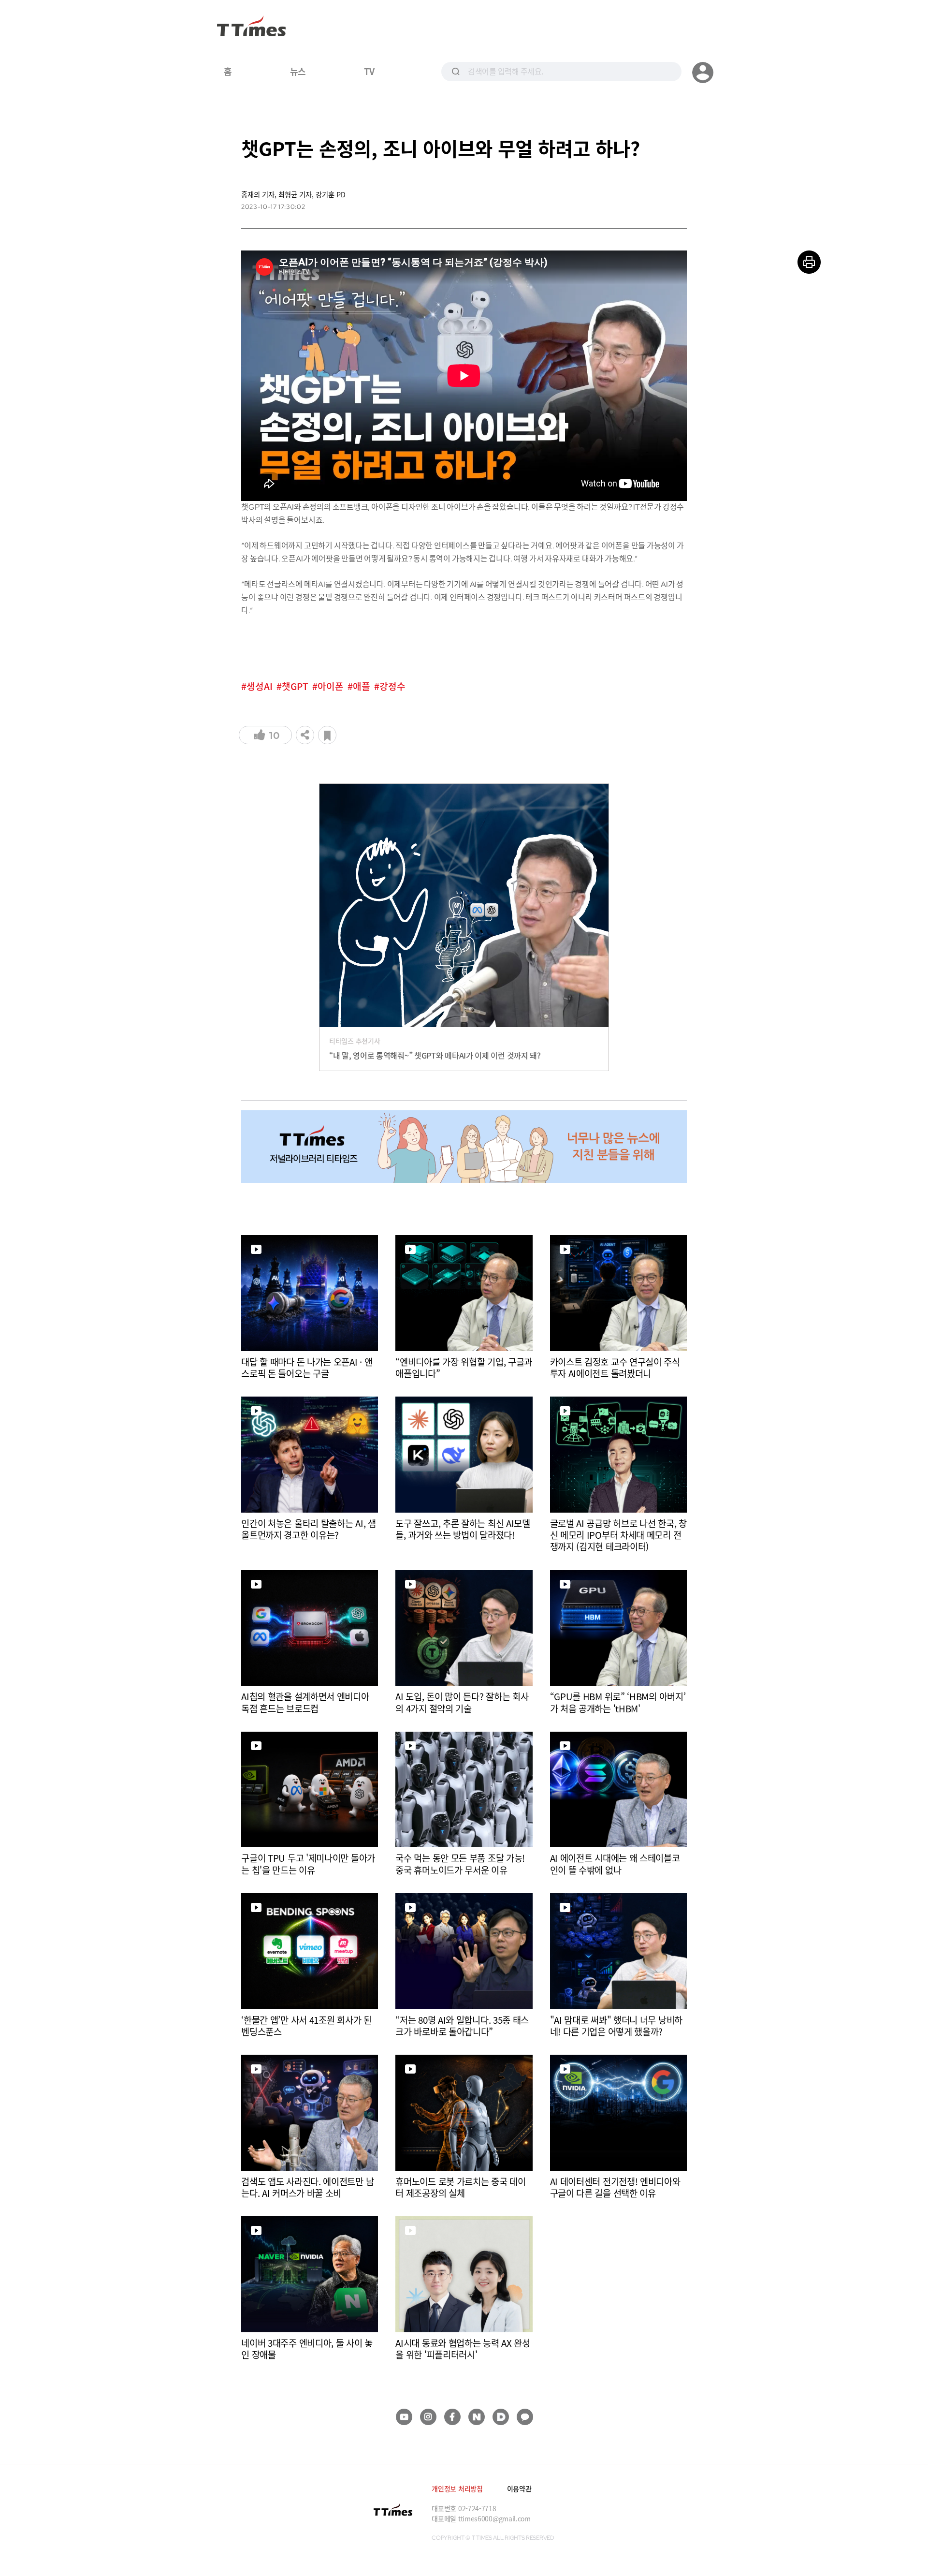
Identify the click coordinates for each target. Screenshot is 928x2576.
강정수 (392, 686)
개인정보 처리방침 (457, 2488)
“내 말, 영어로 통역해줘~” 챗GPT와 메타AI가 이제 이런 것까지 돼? (435, 1055)
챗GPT (295, 686)
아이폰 (331, 686)
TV (369, 71)
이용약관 (519, 2488)
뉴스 (298, 71)
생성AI (260, 686)
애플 (362, 686)
